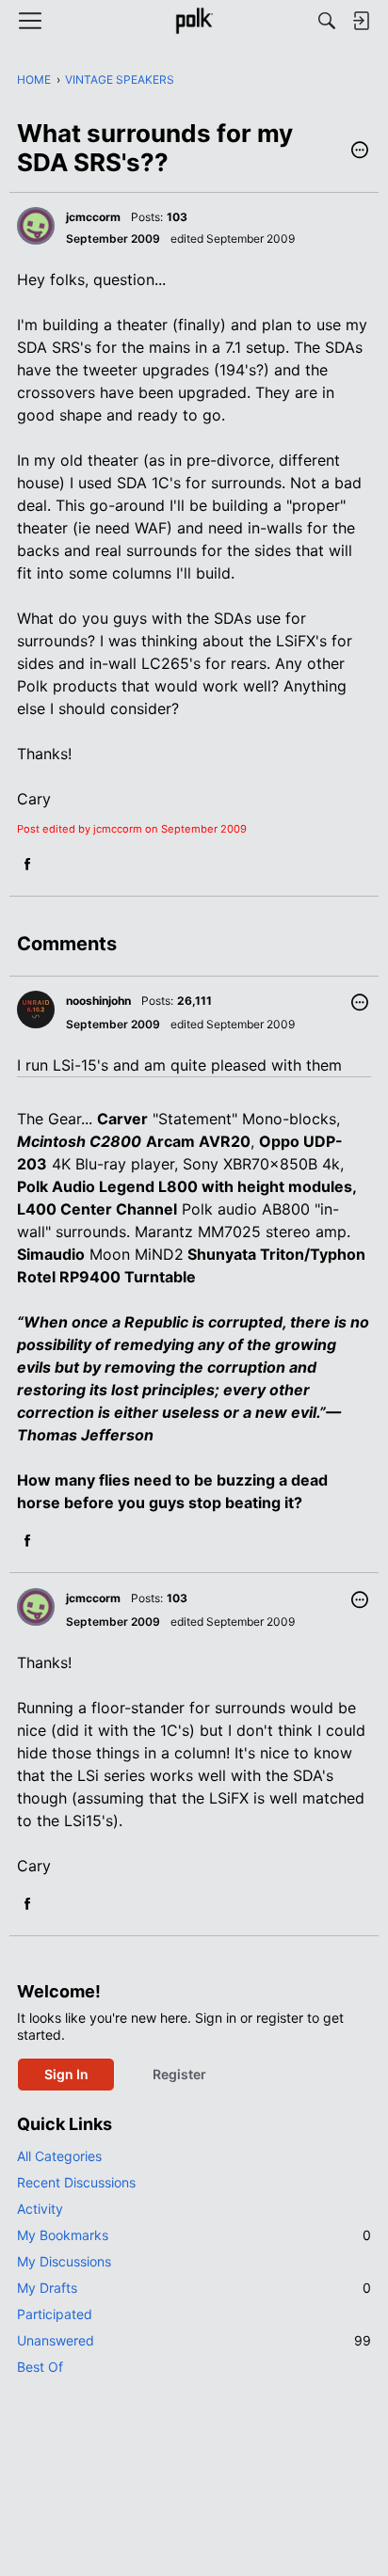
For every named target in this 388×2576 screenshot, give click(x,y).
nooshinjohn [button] (98, 1001)
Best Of (40, 2367)
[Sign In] (361, 21)
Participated (55, 2314)
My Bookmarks (194, 2235)
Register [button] (179, 2074)
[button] (360, 151)
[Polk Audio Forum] (194, 21)
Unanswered (194, 2340)
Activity (40, 2209)
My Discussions (64, 2261)
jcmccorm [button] (93, 217)
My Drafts (194, 2288)
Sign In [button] (66, 2074)
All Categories (59, 2156)
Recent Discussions (76, 2182)
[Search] (327, 21)
